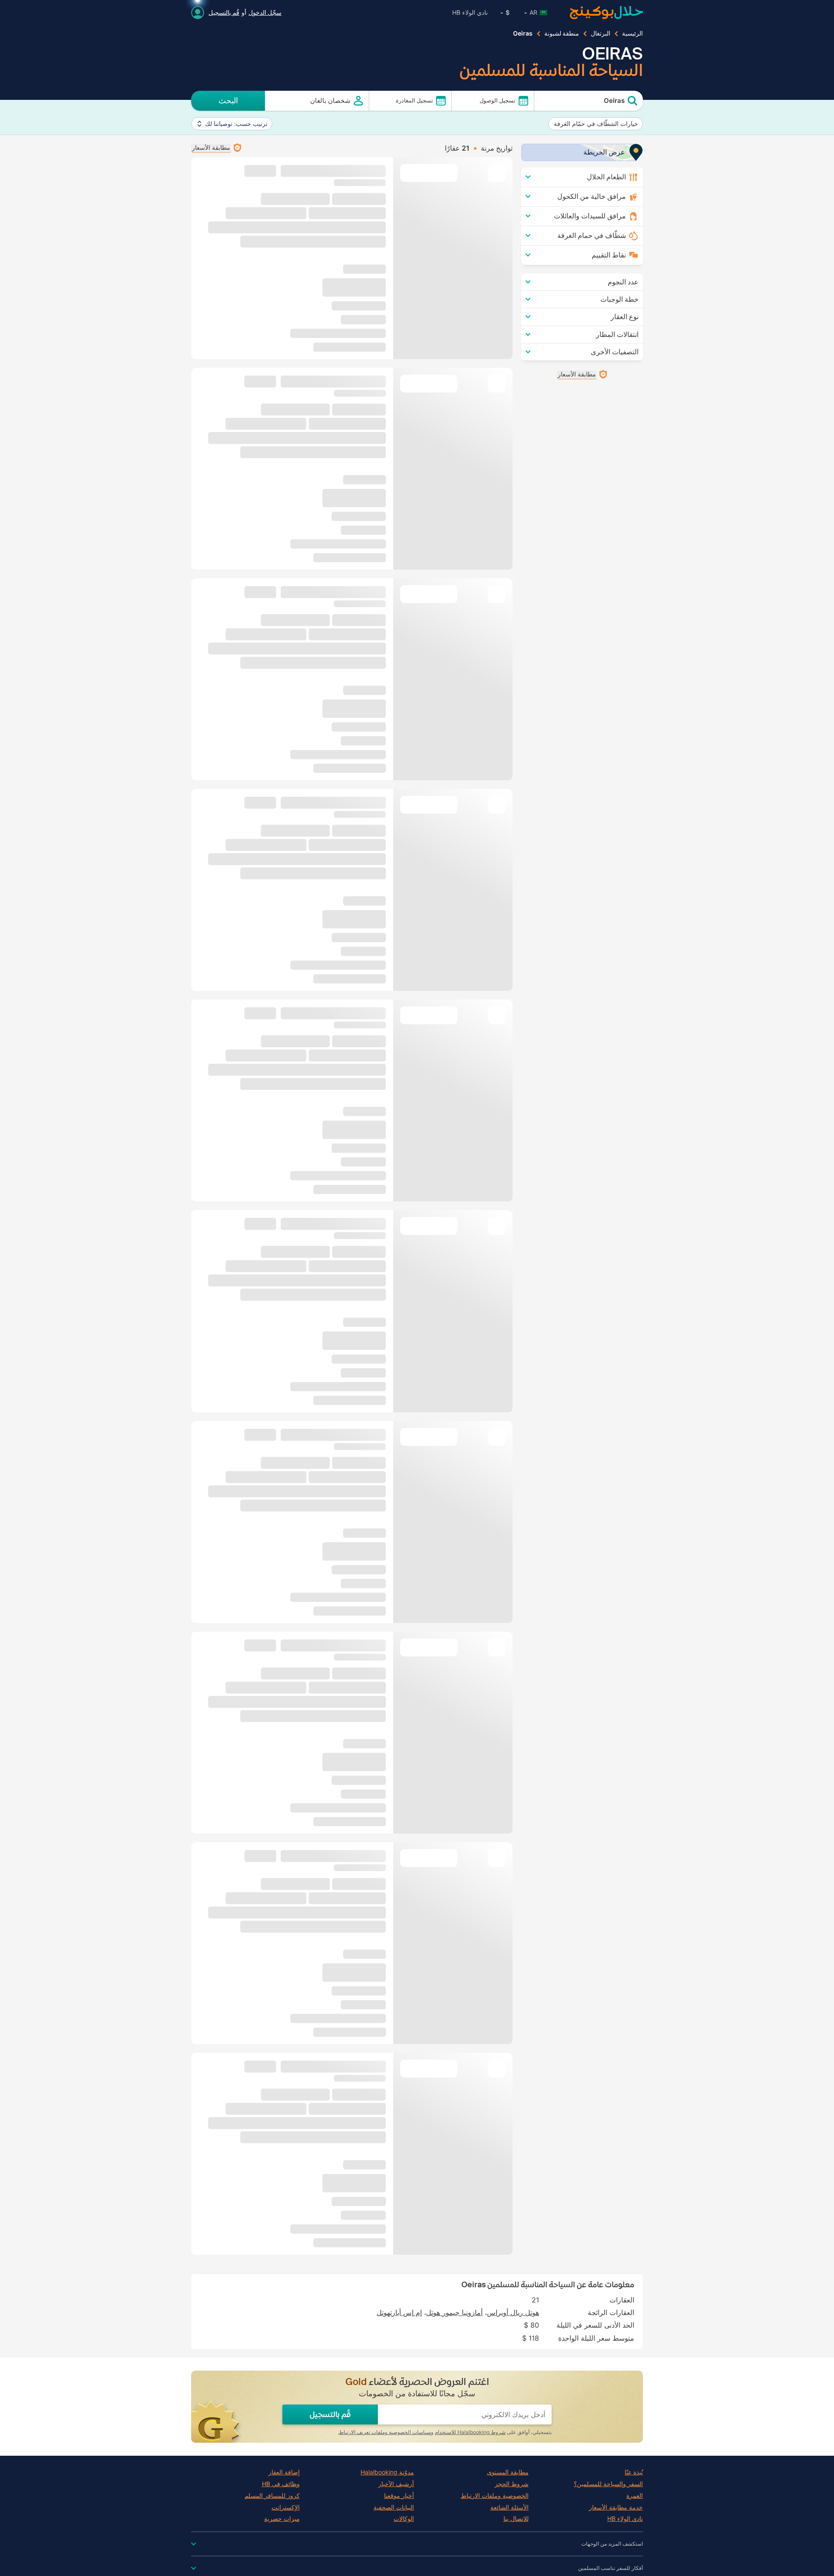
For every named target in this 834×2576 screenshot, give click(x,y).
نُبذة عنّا (634, 2472)
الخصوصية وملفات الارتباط (495, 2496)
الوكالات (404, 2519)
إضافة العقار (284, 2472)
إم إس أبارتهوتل (399, 2312)
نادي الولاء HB (470, 12)
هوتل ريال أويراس (513, 2312)
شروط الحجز (512, 2484)
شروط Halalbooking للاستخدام (470, 2432)
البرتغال (601, 33)
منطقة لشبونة (562, 33)
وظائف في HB (281, 2484)
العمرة (635, 2496)
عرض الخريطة (604, 152)
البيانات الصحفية (394, 2507)
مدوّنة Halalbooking (387, 2472)
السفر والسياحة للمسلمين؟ (608, 2484)
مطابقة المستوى (508, 2472)
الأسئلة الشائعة (510, 2507)
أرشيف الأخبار (396, 2484)
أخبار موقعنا (399, 2496)
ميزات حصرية (282, 2519)
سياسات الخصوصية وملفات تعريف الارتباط (385, 2432)
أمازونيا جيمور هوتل (454, 2312)
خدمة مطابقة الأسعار (616, 2507)
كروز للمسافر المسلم (272, 2496)
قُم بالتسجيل (224, 12)
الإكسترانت (286, 2507)
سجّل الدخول (265, 12)
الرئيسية (632, 33)
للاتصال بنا (516, 2519)
